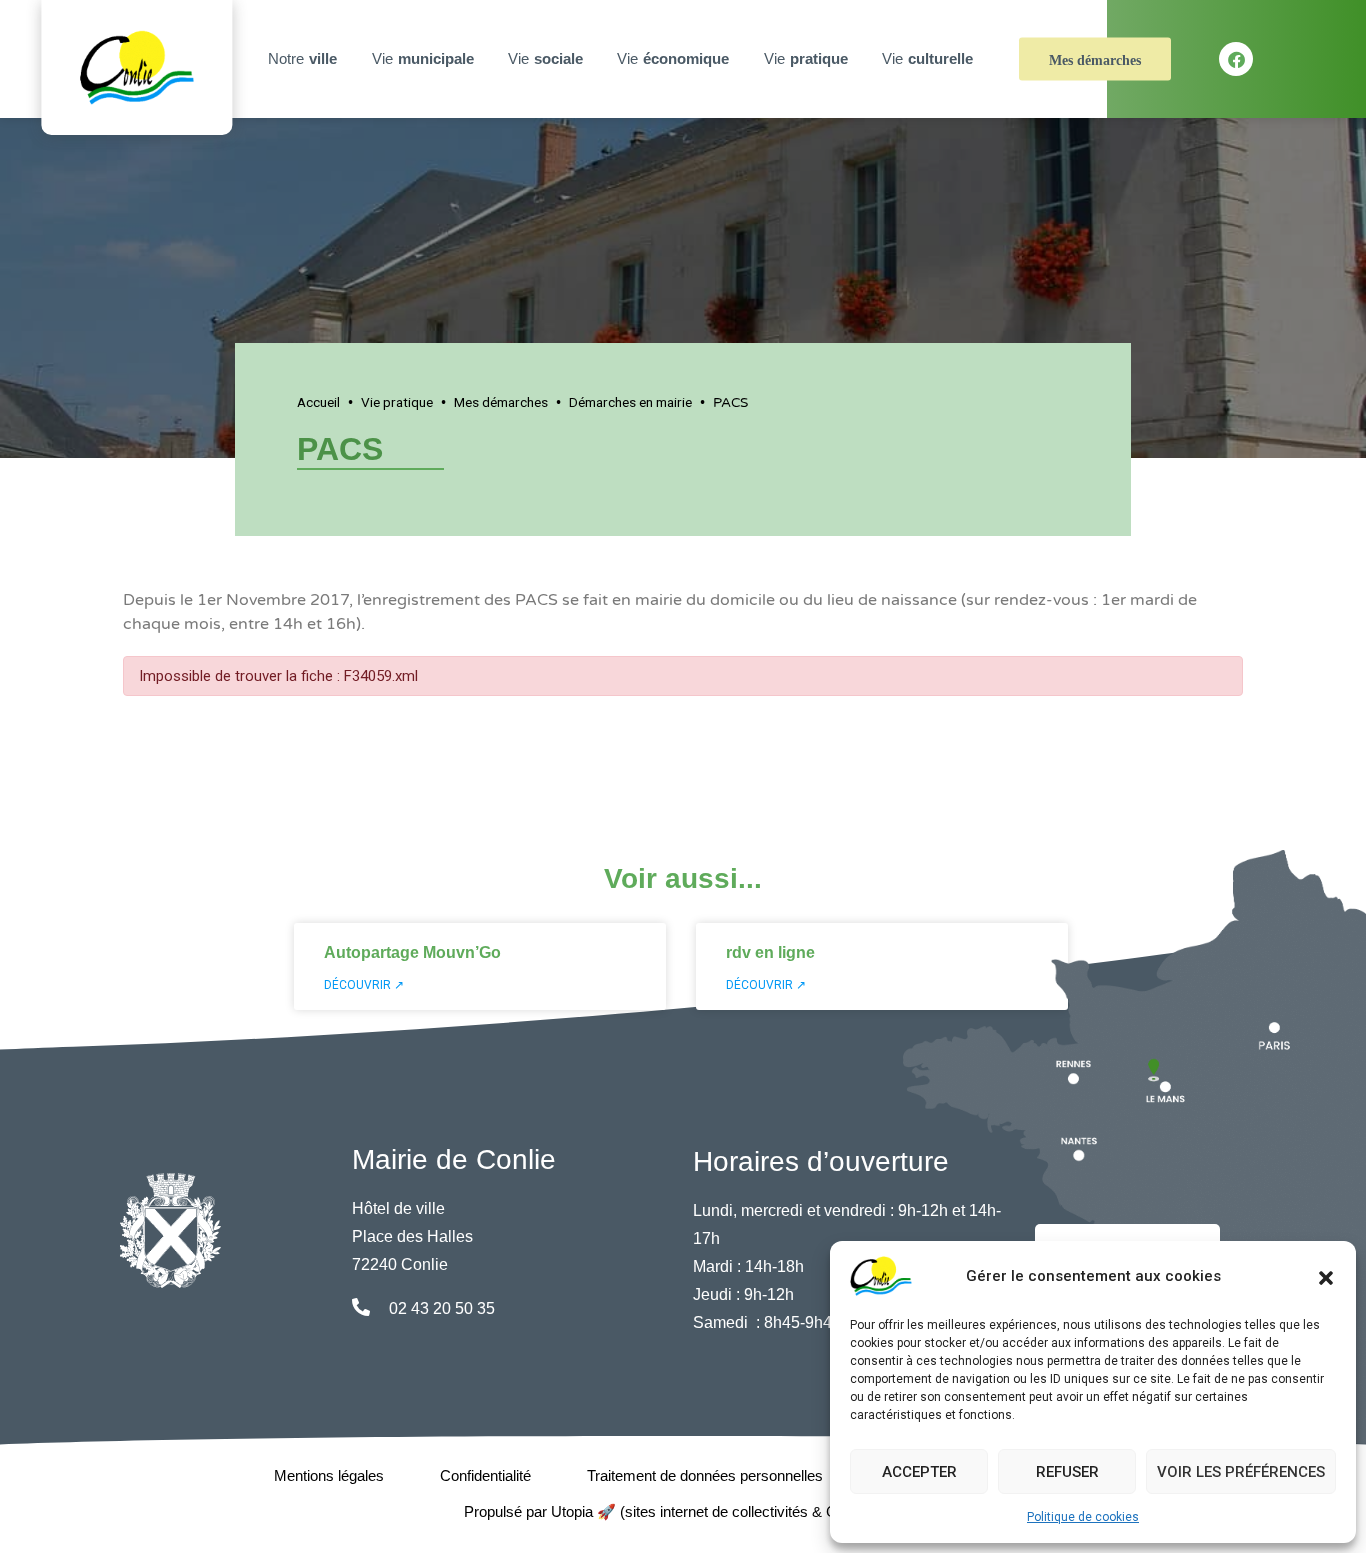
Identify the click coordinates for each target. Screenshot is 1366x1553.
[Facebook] (1236, 59)
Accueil (318, 402)
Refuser (1067, 1472)
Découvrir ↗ (364, 985)
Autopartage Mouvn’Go (412, 952)
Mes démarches (1095, 60)
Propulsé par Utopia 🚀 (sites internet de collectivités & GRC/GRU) (683, 1511)
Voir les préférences (1241, 1472)
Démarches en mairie (630, 402)
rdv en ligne (770, 952)
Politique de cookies (1083, 1517)
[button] (1326, 1276)
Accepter (919, 1472)
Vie (423, 58)
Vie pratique (397, 402)
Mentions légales (329, 1475)
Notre (302, 58)
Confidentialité (485, 1475)
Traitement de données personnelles (705, 1475)
